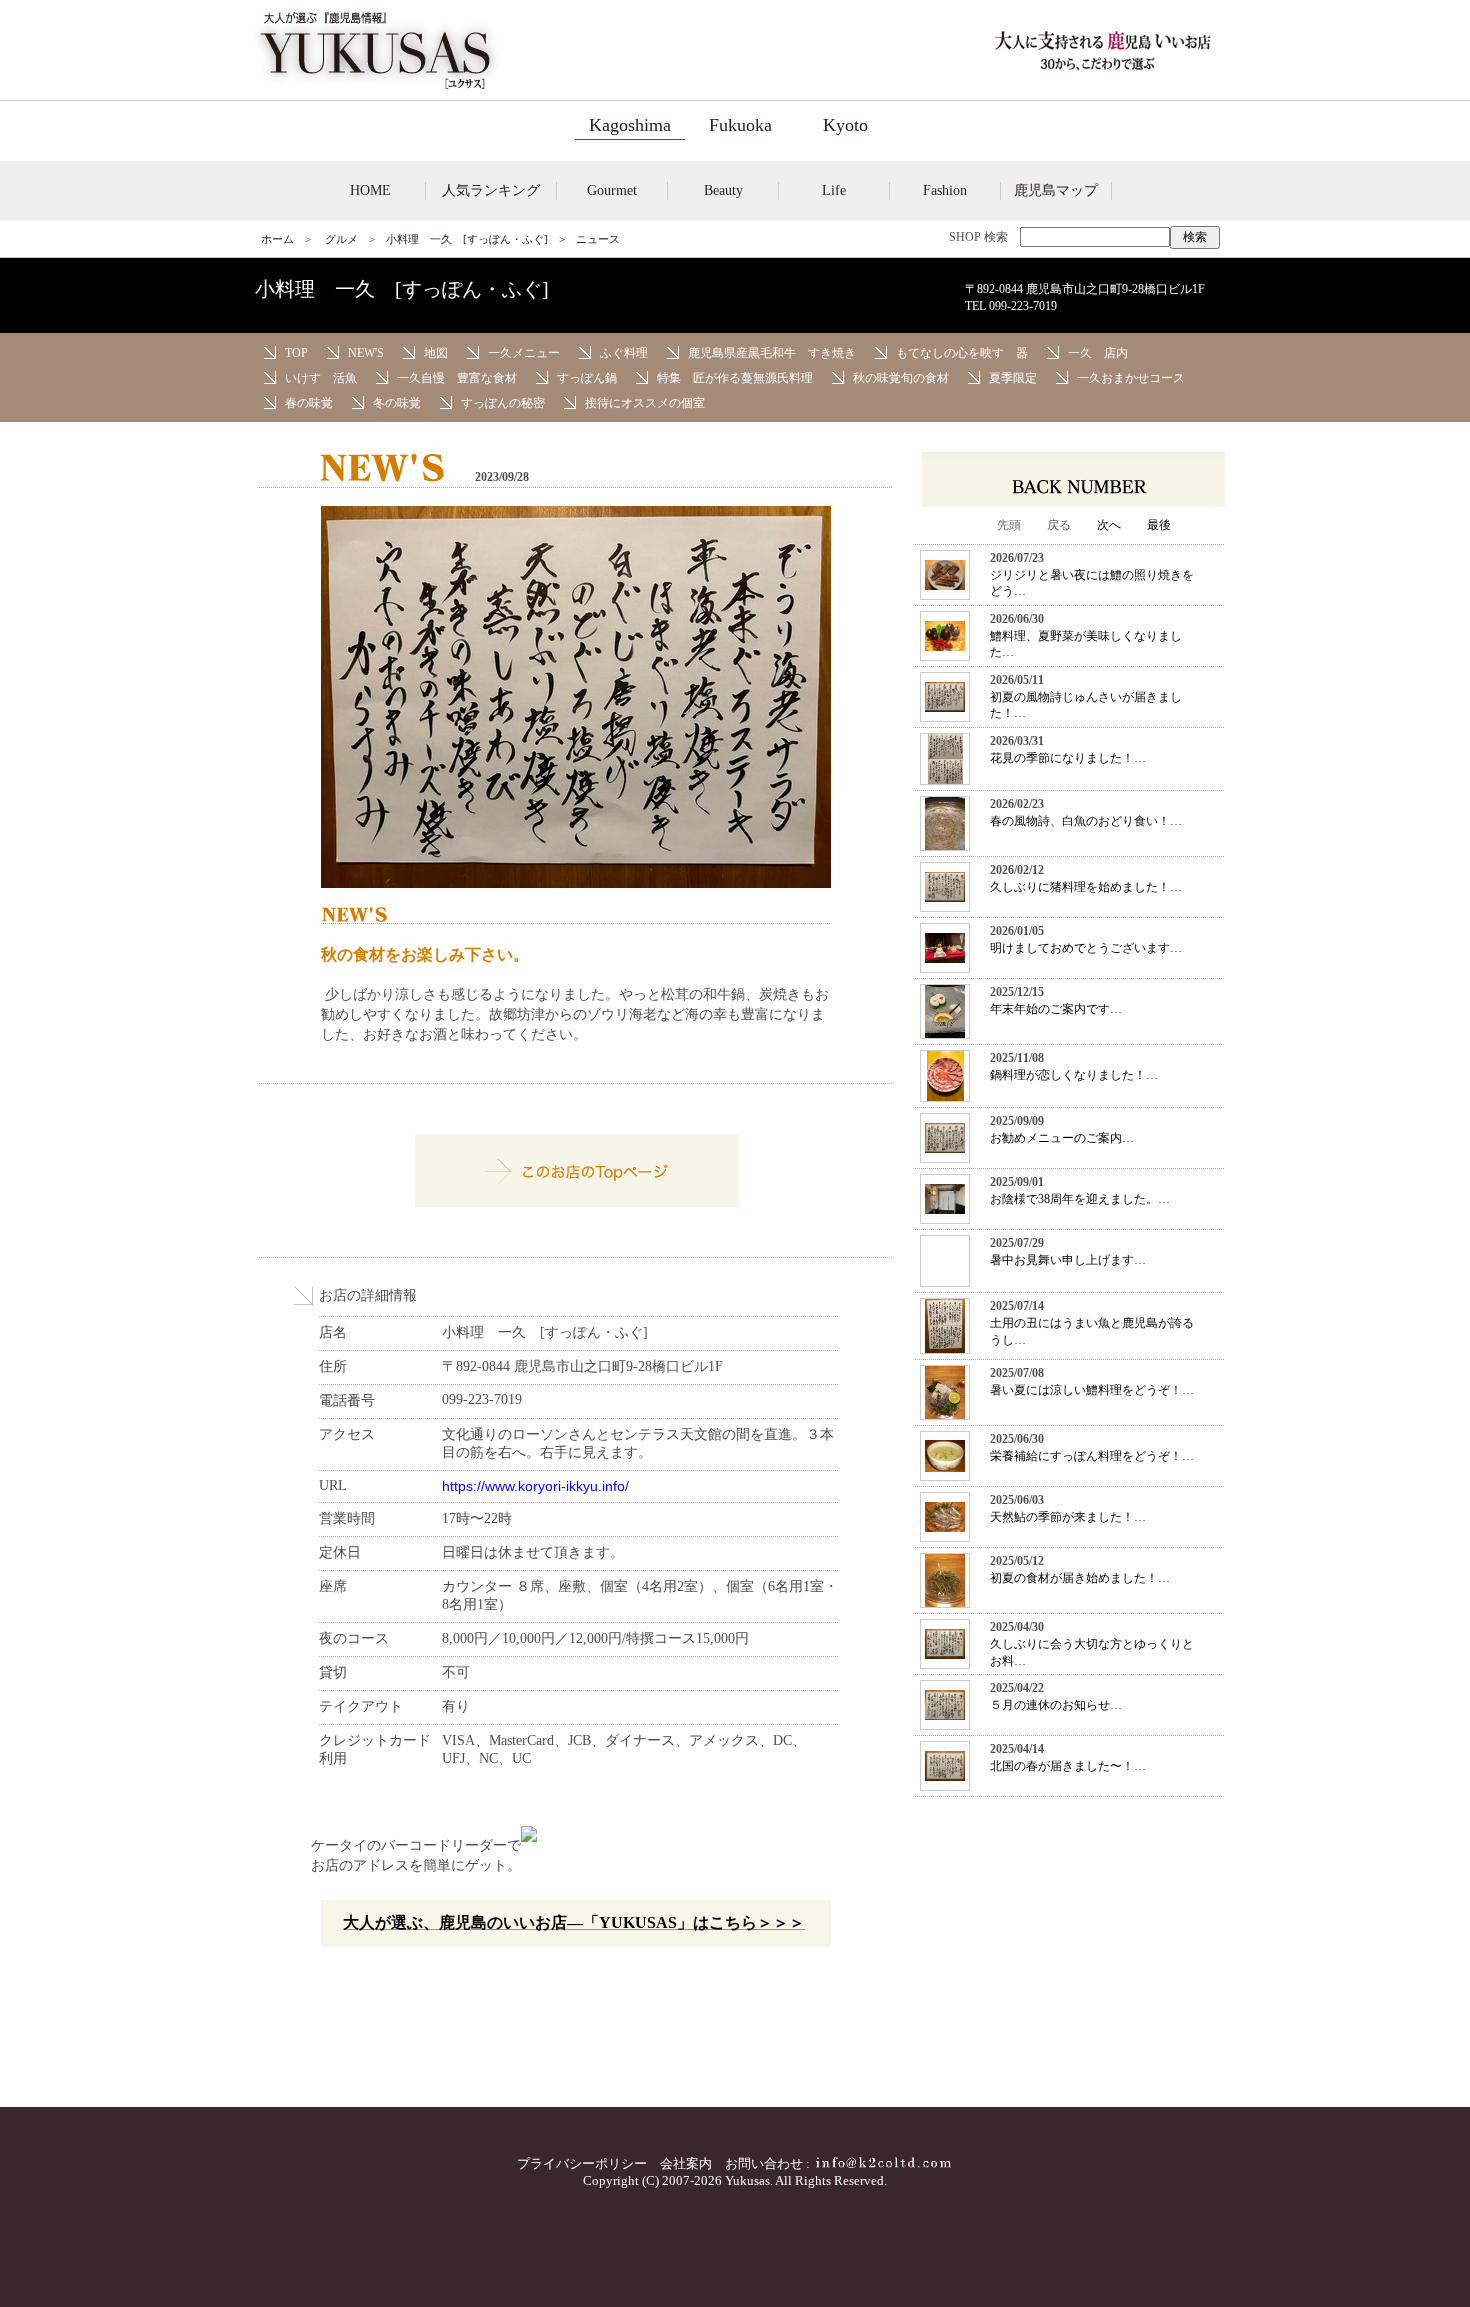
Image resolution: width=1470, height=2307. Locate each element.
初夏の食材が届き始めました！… (1080, 1578)
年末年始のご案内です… (1056, 1009)
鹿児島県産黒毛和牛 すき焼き (772, 353)
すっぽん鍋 (587, 378)
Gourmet (612, 190)
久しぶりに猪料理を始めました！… (1086, 887)
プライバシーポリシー (582, 2163)
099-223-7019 (1023, 306)
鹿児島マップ (1056, 190)
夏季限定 (1013, 378)
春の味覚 (309, 403)
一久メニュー (524, 353)
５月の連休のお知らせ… (1056, 1705)
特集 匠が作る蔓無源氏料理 (735, 378)
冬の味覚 (397, 403)
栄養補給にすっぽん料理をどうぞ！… (1092, 1456)
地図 (436, 353)
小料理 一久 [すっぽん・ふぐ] (467, 239)
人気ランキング (491, 190)
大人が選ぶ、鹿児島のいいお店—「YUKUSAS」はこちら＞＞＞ (574, 1922)
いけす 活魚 (321, 378)
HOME (370, 190)
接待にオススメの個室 (645, 403)
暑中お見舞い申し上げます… (1068, 1260)
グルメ (341, 239)
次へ (1109, 525)
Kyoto (845, 125)
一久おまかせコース (1131, 378)
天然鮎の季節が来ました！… (1068, 1517)
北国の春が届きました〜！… (1068, 1766)
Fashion (945, 190)
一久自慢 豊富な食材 (457, 378)
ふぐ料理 (624, 353)
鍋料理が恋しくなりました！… (1074, 1075)
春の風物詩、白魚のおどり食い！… (1086, 821)
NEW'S (366, 353)
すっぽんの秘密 (503, 403)
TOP (296, 353)
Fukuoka (740, 125)
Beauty (723, 190)
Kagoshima (630, 125)
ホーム (277, 239)
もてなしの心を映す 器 (962, 353)
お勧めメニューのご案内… (1062, 1138)
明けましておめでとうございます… (1086, 948)
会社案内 (686, 2163)
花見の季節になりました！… (1068, 758)
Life (834, 190)
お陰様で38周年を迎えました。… (1080, 1199)
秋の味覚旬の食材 (901, 378)
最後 (1159, 525)
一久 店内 (1098, 353)
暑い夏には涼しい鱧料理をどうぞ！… (1092, 1390)
